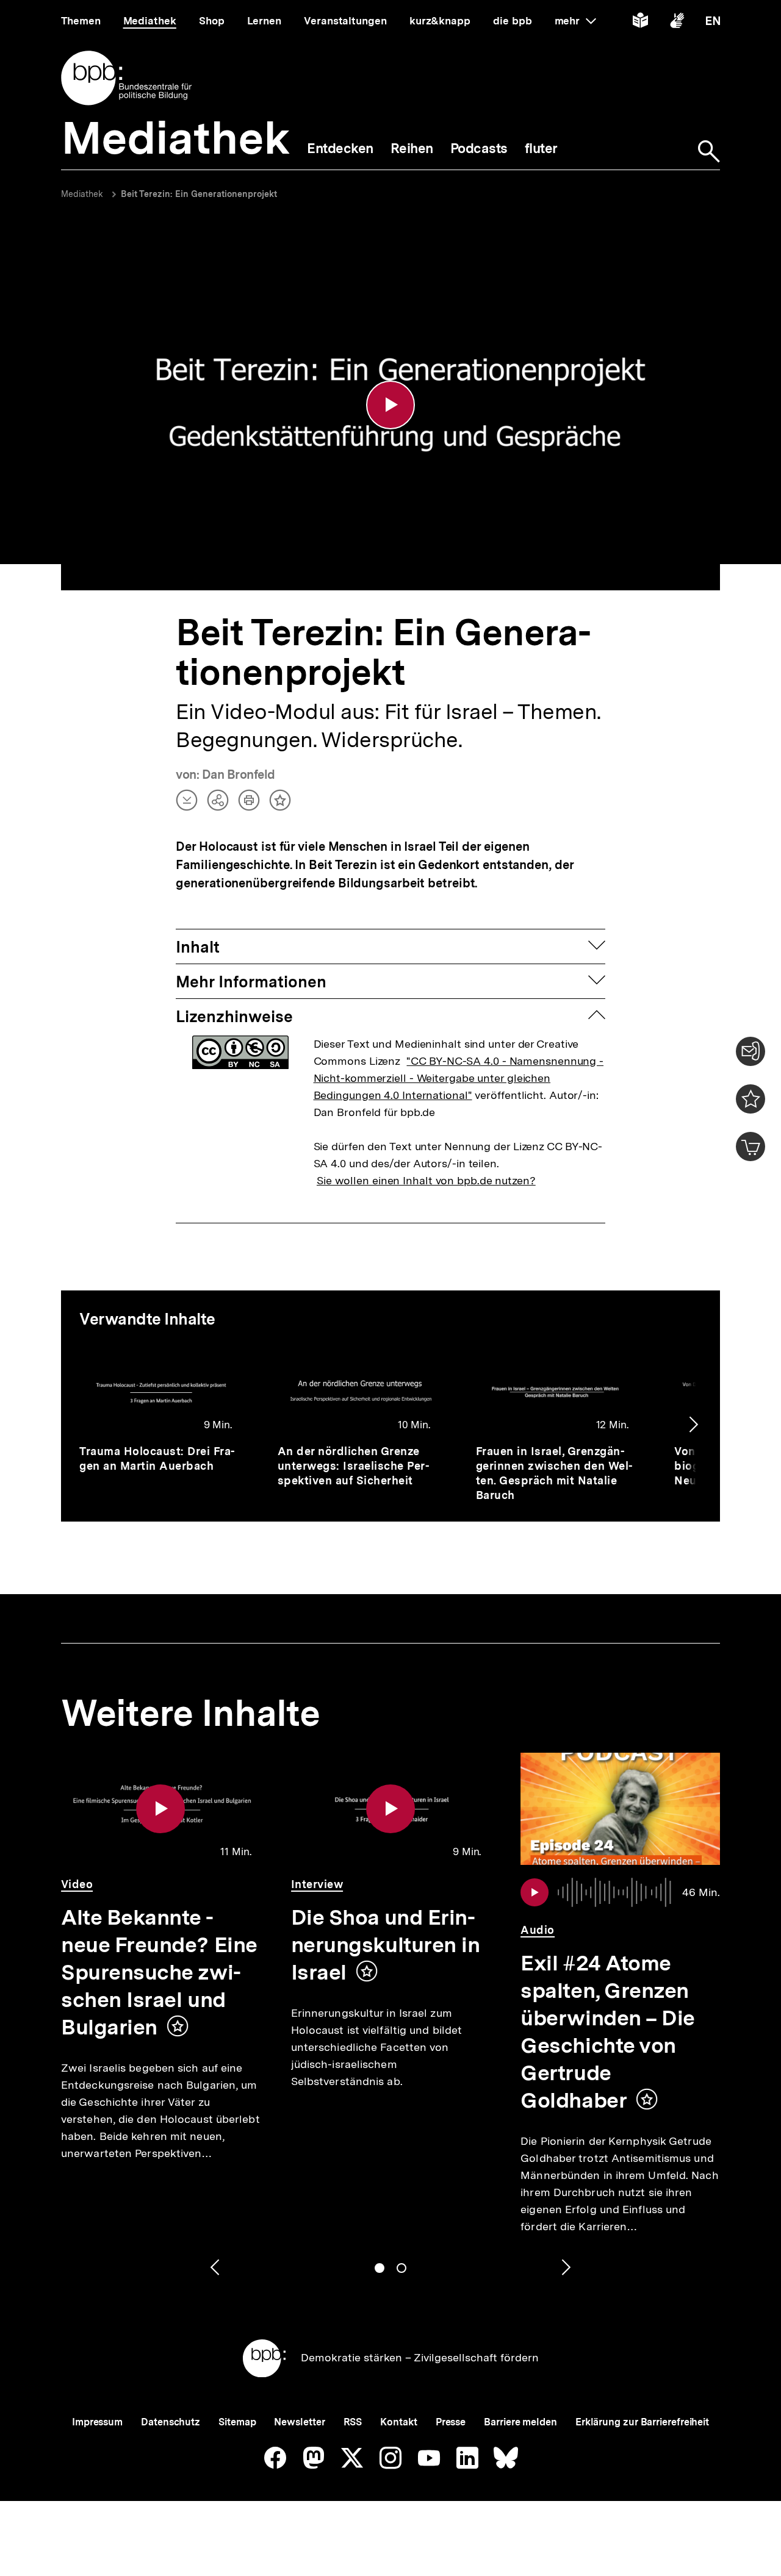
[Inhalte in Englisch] (713, 23)
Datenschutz (171, 2422)
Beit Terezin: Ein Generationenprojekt (199, 194)
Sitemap (237, 2422)
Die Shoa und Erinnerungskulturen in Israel (386, 1945)
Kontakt (398, 2422)
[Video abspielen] (390, 405)
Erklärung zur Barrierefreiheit (642, 2422)
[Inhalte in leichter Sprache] (640, 23)
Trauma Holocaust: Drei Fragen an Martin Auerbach (157, 1458)
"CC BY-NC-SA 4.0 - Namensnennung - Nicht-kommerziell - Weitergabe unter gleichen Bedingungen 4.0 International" (459, 1078)
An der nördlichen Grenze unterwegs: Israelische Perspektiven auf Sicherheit (354, 1466)
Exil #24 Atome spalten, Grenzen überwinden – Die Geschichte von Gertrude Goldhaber (608, 2032)
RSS (353, 2422)
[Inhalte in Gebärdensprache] (677, 23)
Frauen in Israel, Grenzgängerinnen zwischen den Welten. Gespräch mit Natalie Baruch (555, 1473)
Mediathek (82, 194)
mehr (575, 21)
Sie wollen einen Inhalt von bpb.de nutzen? (426, 1180)
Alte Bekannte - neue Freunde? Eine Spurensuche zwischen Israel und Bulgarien (159, 1972)
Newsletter (299, 2422)
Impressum (97, 2422)
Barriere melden (520, 2422)
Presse (451, 2422)
